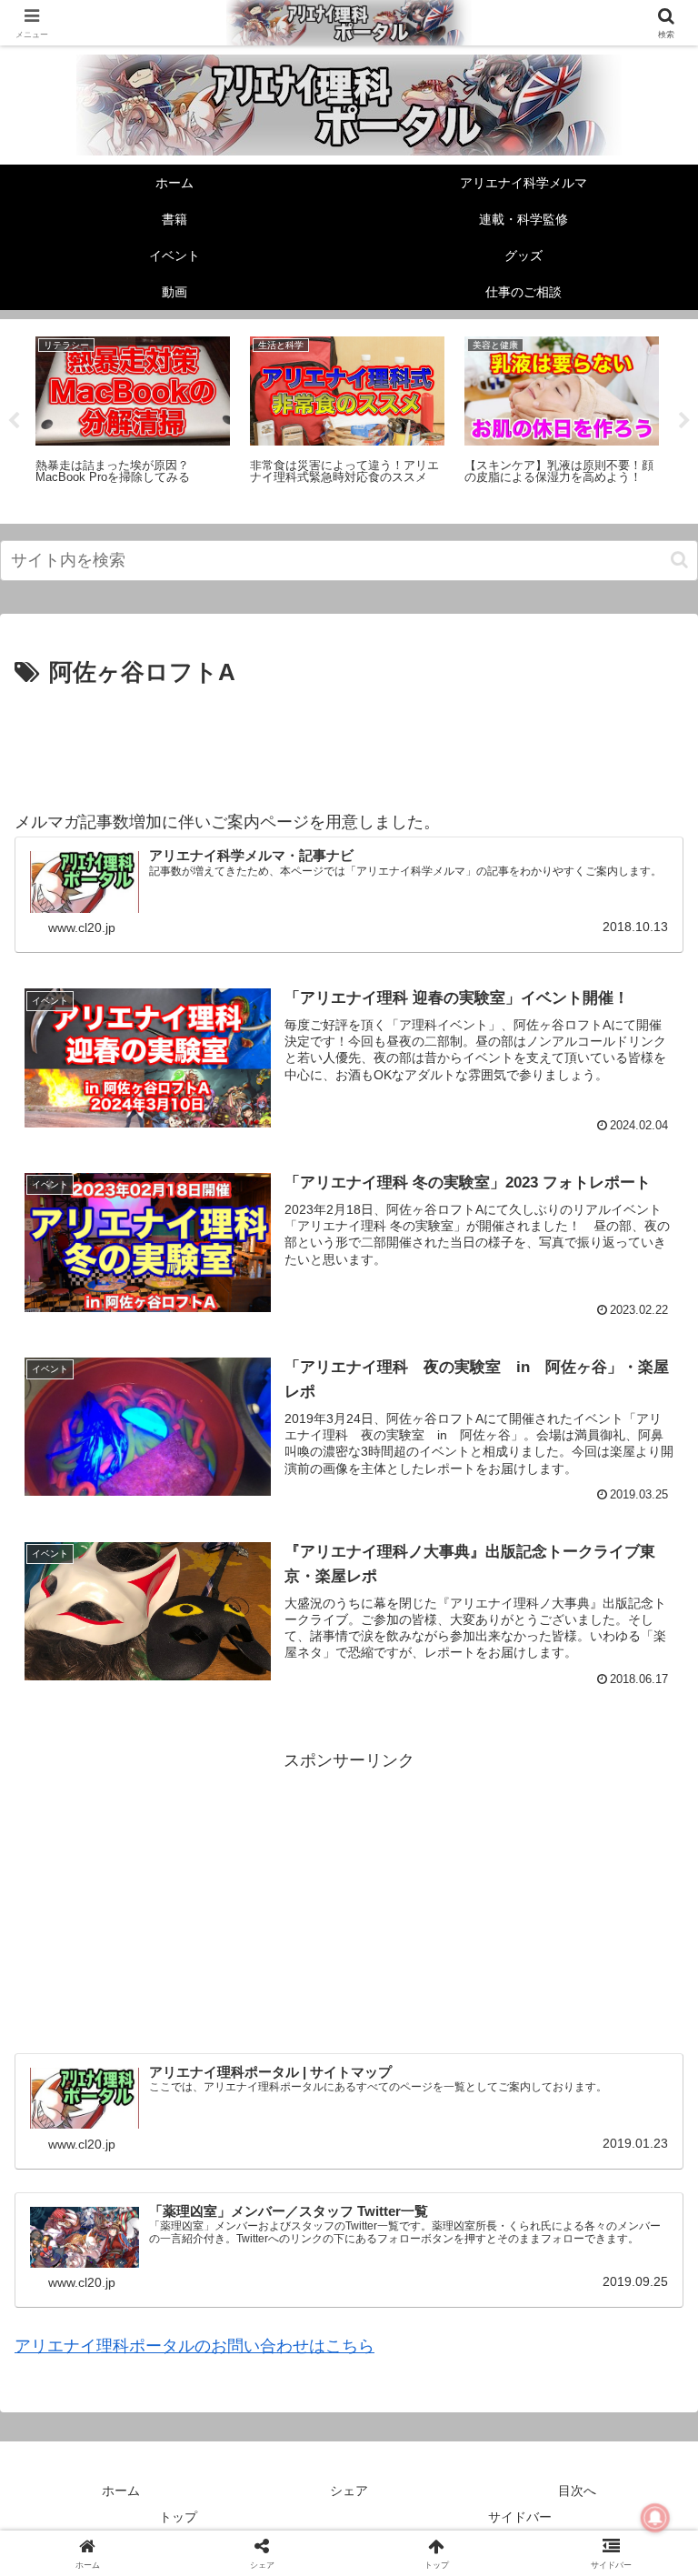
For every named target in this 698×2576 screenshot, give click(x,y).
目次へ (577, 2491)
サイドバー (520, 2517)
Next (684, 421)
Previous (14, 421)
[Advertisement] (349, 744)
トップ (178, 2517)
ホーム (121, 2491)
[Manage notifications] (655, 2518)
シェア (349, 2491)
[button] (679, 560)
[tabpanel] (133, 418)
